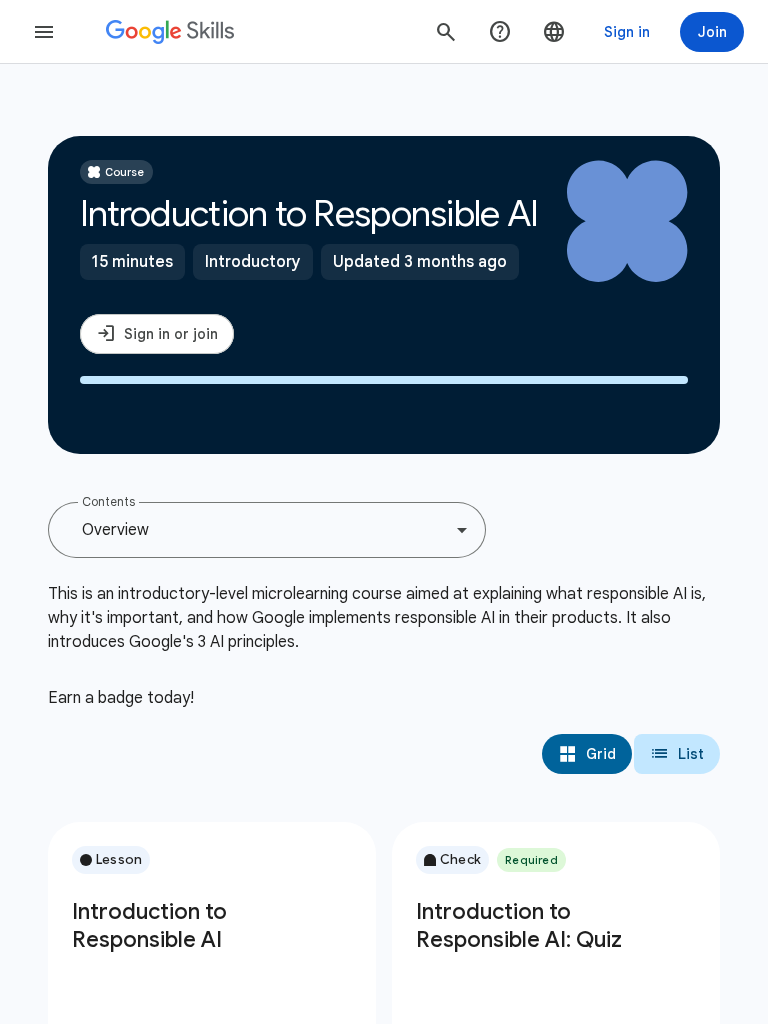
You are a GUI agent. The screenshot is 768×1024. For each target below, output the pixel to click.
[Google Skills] (170, 32)
